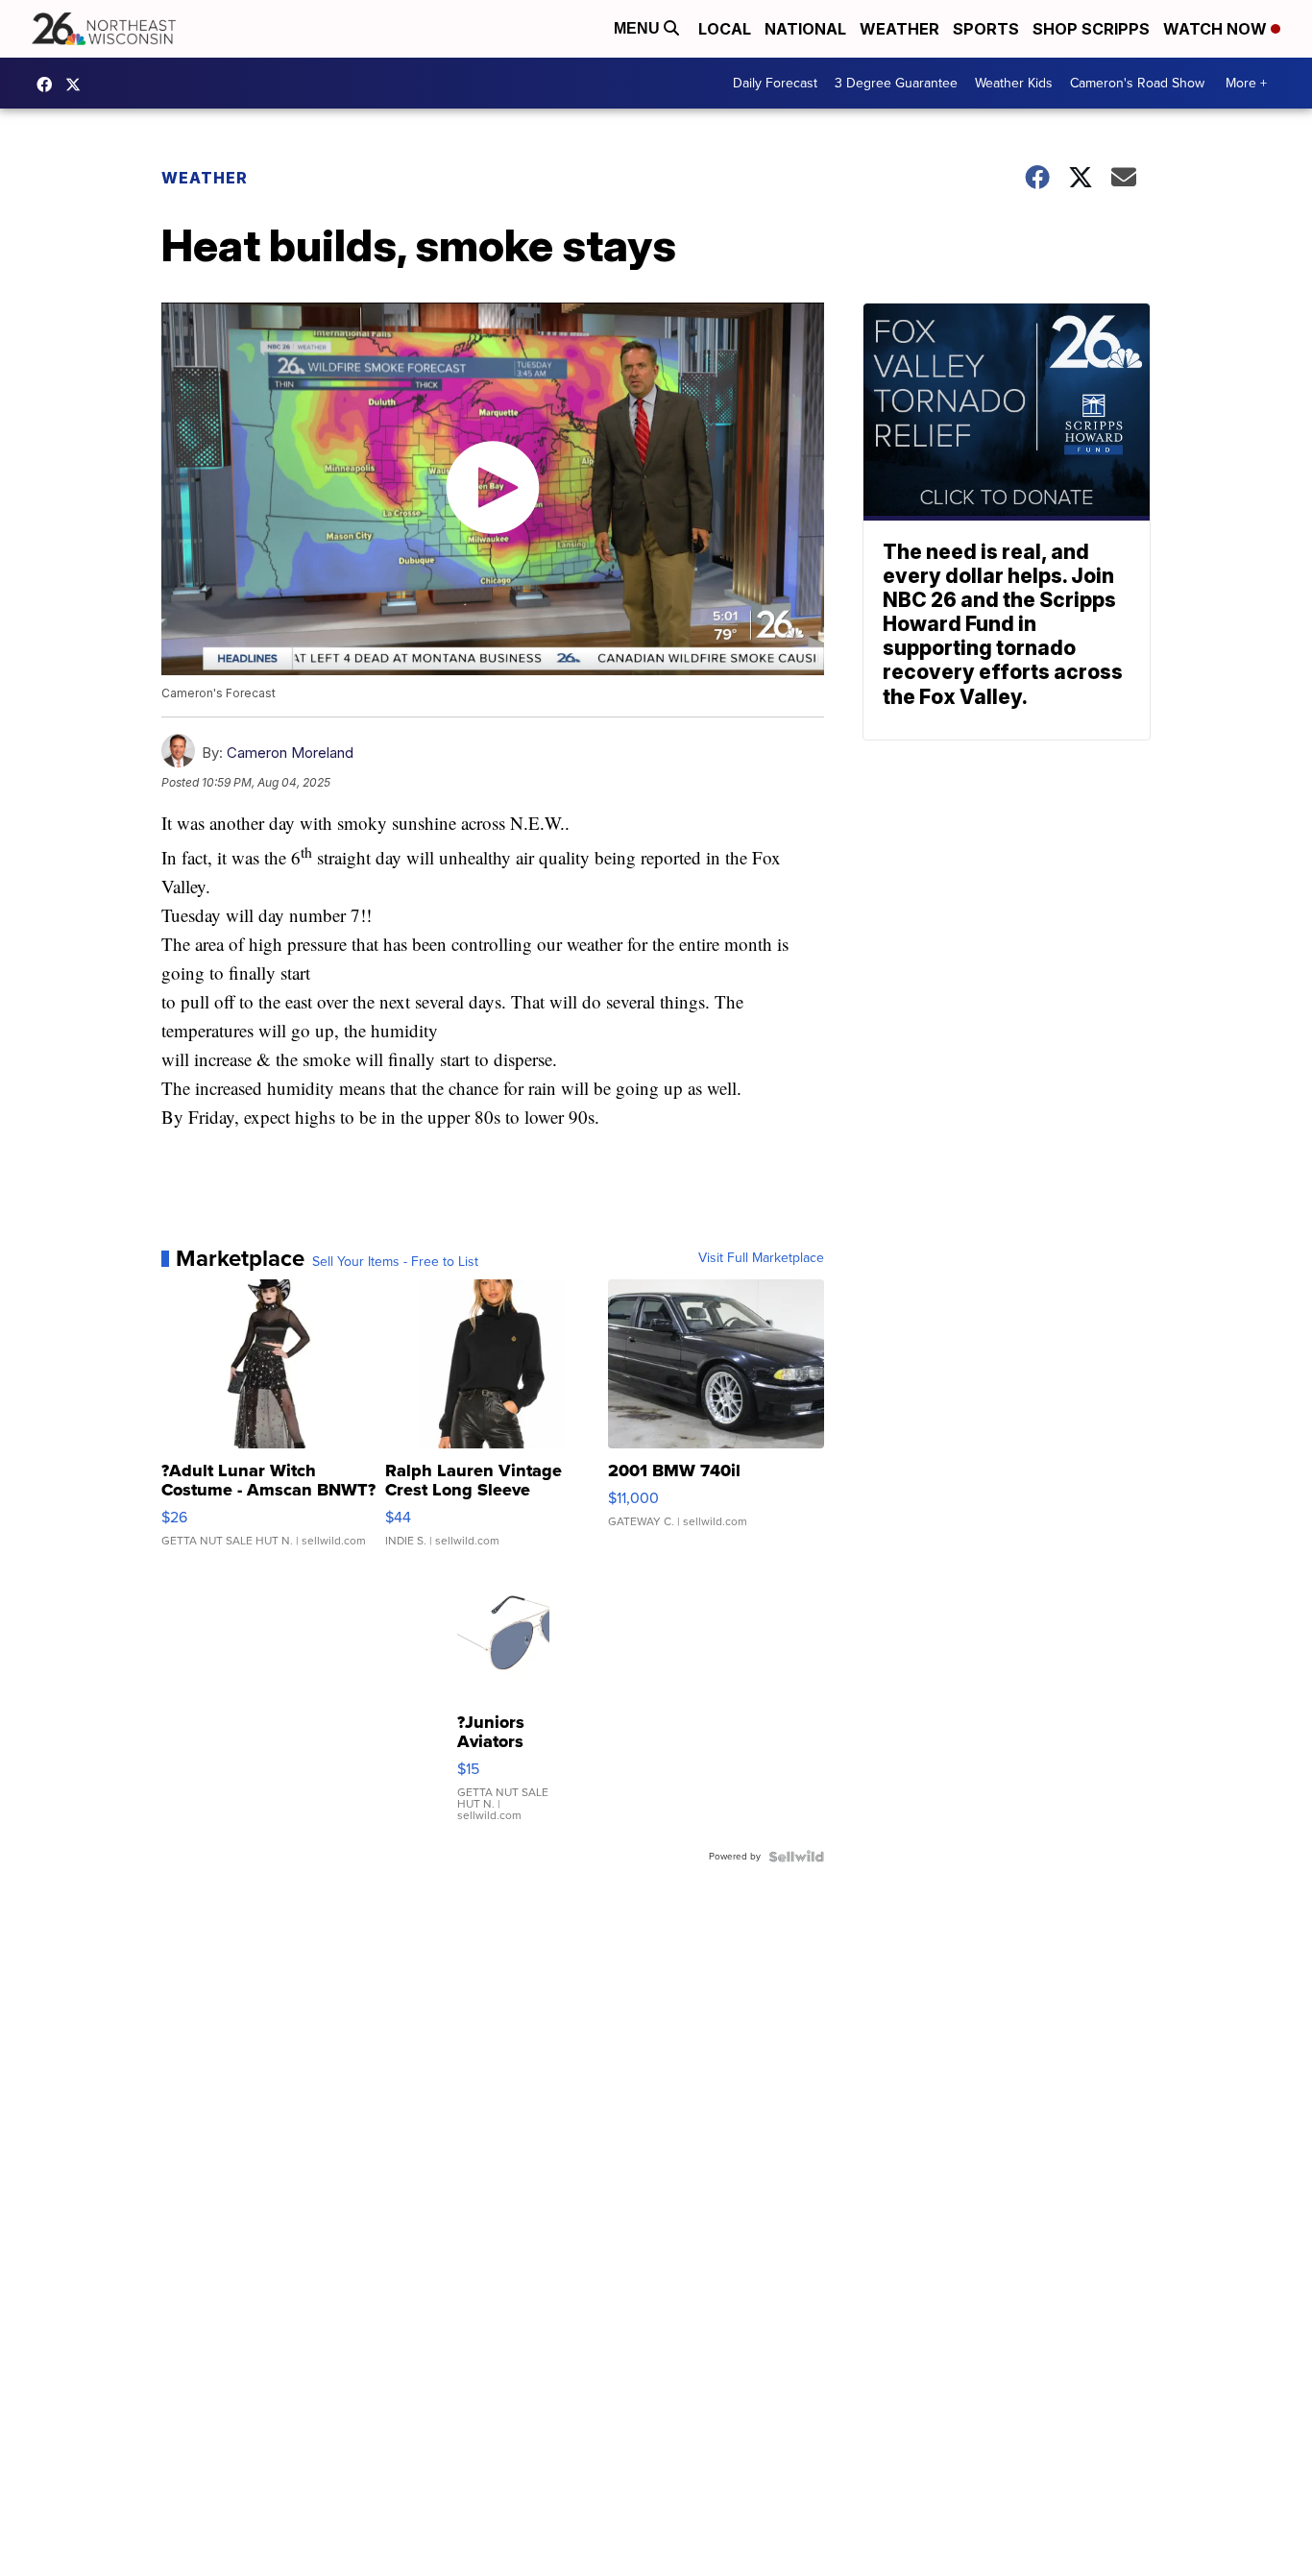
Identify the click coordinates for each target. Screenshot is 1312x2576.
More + (1246, 83)
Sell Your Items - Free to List (395, 1262)
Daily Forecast (775, 83)
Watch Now (1217, 29)
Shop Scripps (1091, 29)
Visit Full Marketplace (761, 1258)
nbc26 (78, 85)
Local (725, 29)
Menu (639, 28)
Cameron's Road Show (1137, 83)
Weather (899, 29)
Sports (986, 29)
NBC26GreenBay (49, 85)
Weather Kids (1014, 83)
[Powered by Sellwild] (796, 1857)
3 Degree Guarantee (896, 83)
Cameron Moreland (290, 753)
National (805, 29)
